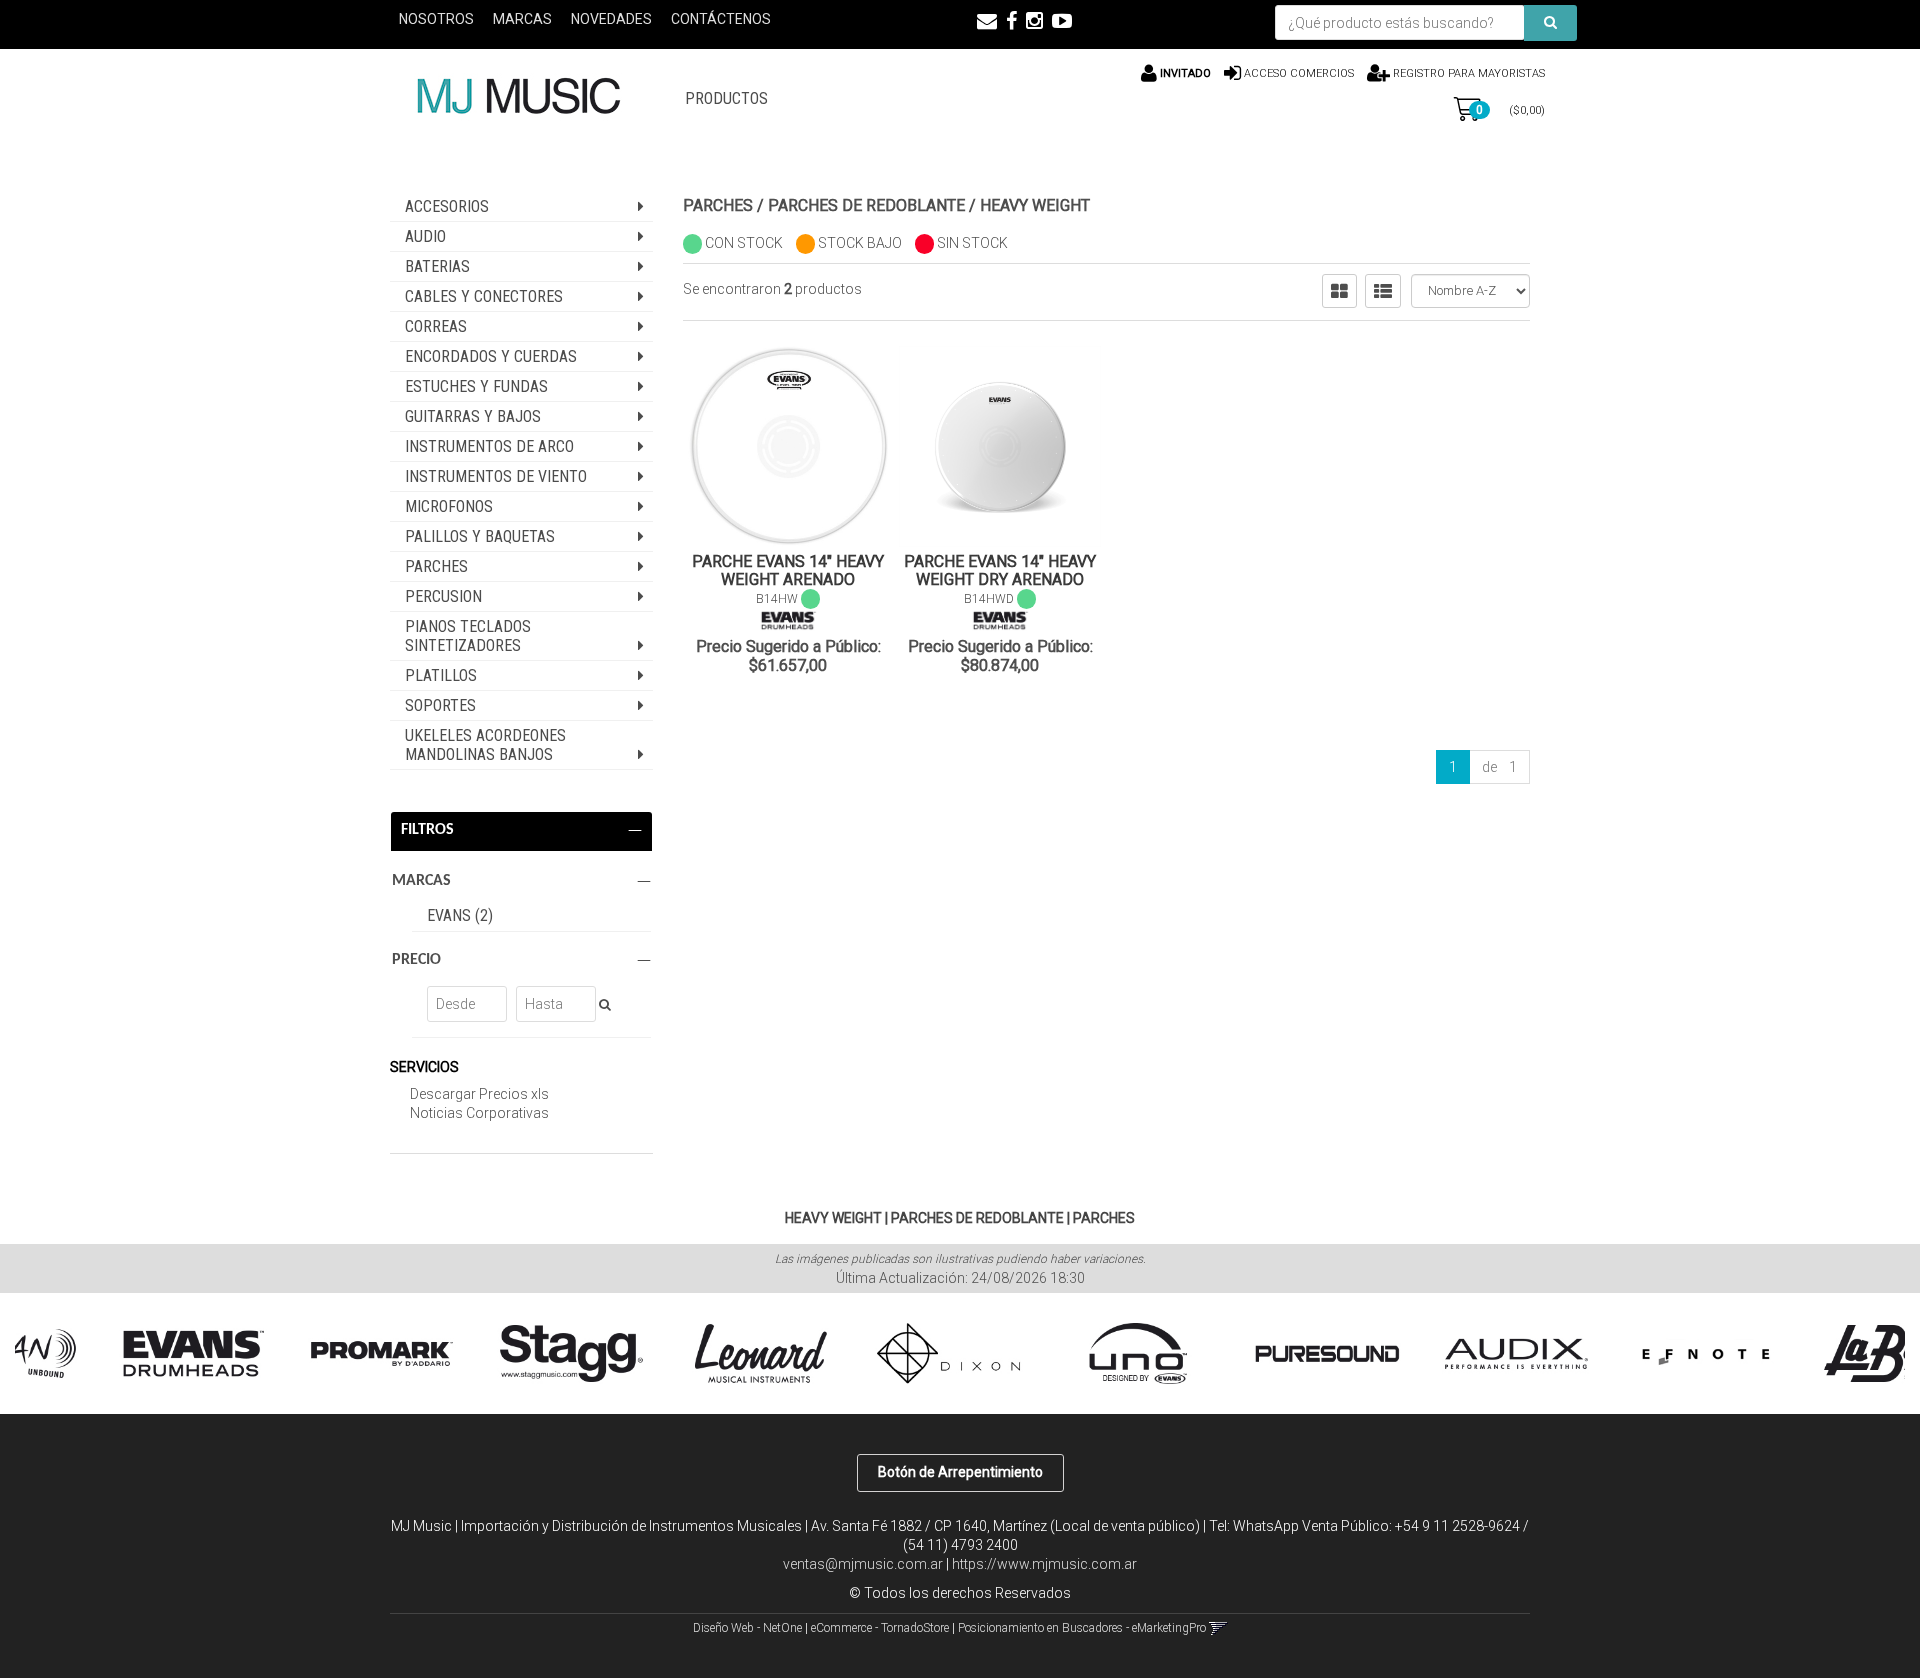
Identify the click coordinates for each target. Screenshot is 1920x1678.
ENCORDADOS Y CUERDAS (491, 356)
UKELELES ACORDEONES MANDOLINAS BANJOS (485, 745)
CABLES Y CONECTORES (484, 296)
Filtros (427, 830)
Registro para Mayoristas (1467, 73)
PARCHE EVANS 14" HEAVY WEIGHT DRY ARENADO (1000, 570)
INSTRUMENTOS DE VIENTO (496, 476)
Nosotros (436, 19)
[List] (1383, 291)
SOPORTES (440, 705)
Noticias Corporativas (479, 1113)
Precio (416, 960)
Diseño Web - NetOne (747, 1628)
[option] (128, 1354)
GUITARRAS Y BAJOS (473, 416)
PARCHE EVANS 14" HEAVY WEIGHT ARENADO (788, 570)
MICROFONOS (449, 506)
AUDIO (425, 236)
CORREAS (436, 326)
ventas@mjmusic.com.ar (863, 1564)
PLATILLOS (441, 675)
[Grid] (1339, 291)
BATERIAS (437, 266)
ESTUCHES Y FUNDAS (476, 386)
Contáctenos (721, 19)
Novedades (611, 19)
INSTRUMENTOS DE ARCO (489, 446)
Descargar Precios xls (479, 1094)
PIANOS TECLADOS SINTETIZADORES (468, 636)
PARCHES (436, 566)
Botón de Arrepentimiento (960, 1472)
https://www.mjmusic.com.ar (1044, 1564)
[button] (987, 21)
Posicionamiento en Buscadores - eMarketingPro (1082, 1628)
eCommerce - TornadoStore (880, 1628)
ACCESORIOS (447, 206)
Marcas (522, 19)
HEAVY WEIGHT (1035, 205)
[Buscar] (1550, 23)
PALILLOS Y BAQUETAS (480, 536)
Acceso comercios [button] (1299, 73)
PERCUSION (443, 596)
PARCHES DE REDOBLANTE (866, 205)
